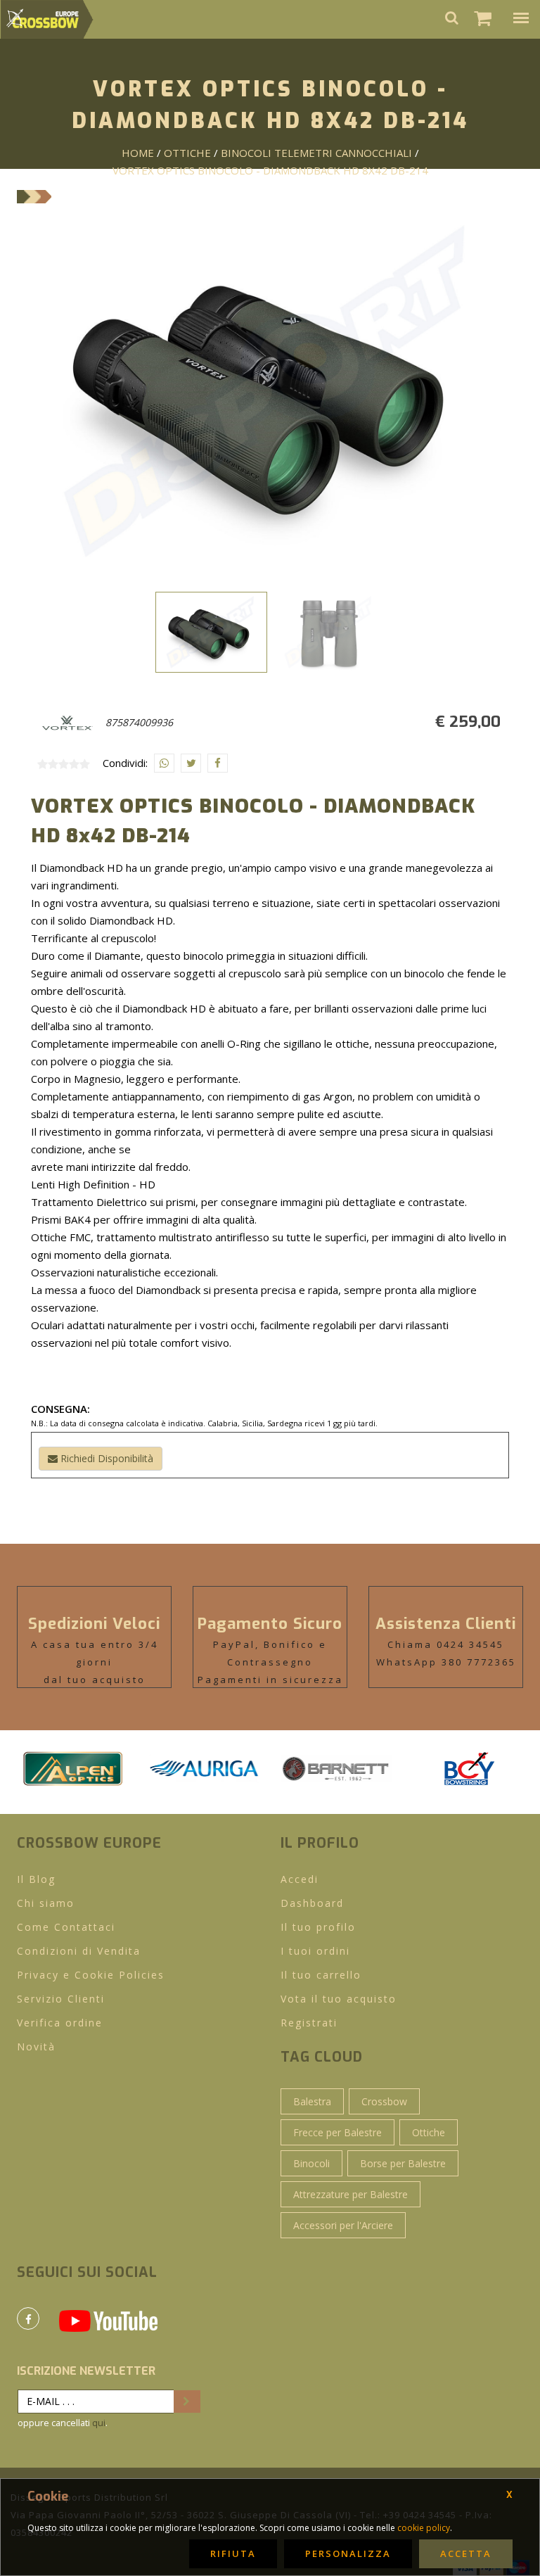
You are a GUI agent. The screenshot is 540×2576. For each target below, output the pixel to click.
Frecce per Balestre (337, 2132)
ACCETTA (466, 2553)
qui (99, 2423)
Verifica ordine (60, 2023)
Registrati (309, 2023)
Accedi (300, 1879)
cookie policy (424, 2528)
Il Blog (36, 1879)
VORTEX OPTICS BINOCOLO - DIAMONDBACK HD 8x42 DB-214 (270, 170)
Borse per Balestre (403, 2163)
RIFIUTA (233, 2553)
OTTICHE (187, 153)
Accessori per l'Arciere (343, 2225)
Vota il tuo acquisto (339, 1999)
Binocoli (311, 2163)
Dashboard (312, 1903)
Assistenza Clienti (446, 1624)
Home (138, 153)
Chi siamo (46, 1903)
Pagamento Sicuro (270, 1624)
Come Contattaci (66, 1927)
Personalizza (348, 2553)
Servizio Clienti (61, 1999)
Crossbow (384, 2101)
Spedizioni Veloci (94, 1624)
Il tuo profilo (318, 1927)
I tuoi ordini (315, 1951)
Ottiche (429, 2132)
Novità (36, 2047)
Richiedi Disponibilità (105, 1458)
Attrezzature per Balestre (351, 2194)
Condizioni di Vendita (79, 1951)
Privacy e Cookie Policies (91, 1975)
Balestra (312, 2101)
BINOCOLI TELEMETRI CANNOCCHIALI (316, 153)
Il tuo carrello (321, 1975)
